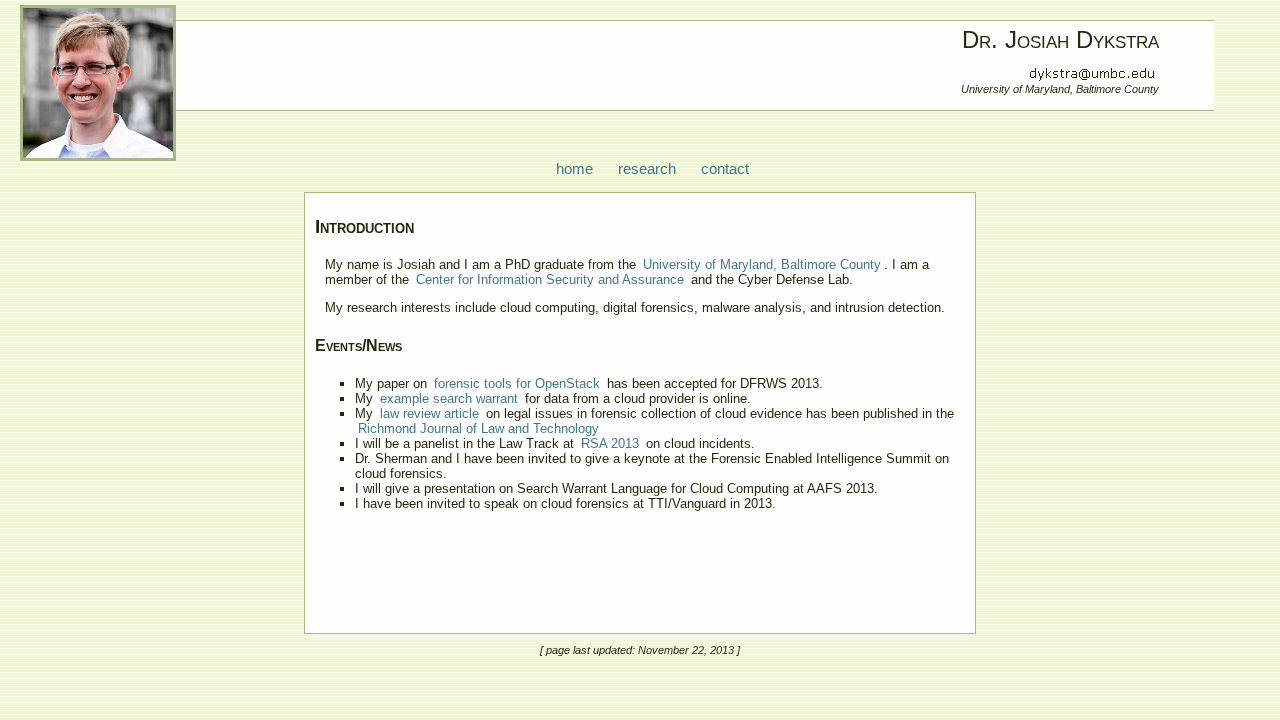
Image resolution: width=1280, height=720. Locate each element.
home (574, 169)
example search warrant (449, 398)
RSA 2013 (610, 443)
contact (725, 169)
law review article (429, 413)
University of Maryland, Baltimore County (762, 264)
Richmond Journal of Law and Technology (478, 428)
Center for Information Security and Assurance (550, 279)
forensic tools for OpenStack (517, 383)
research (647, 169)
